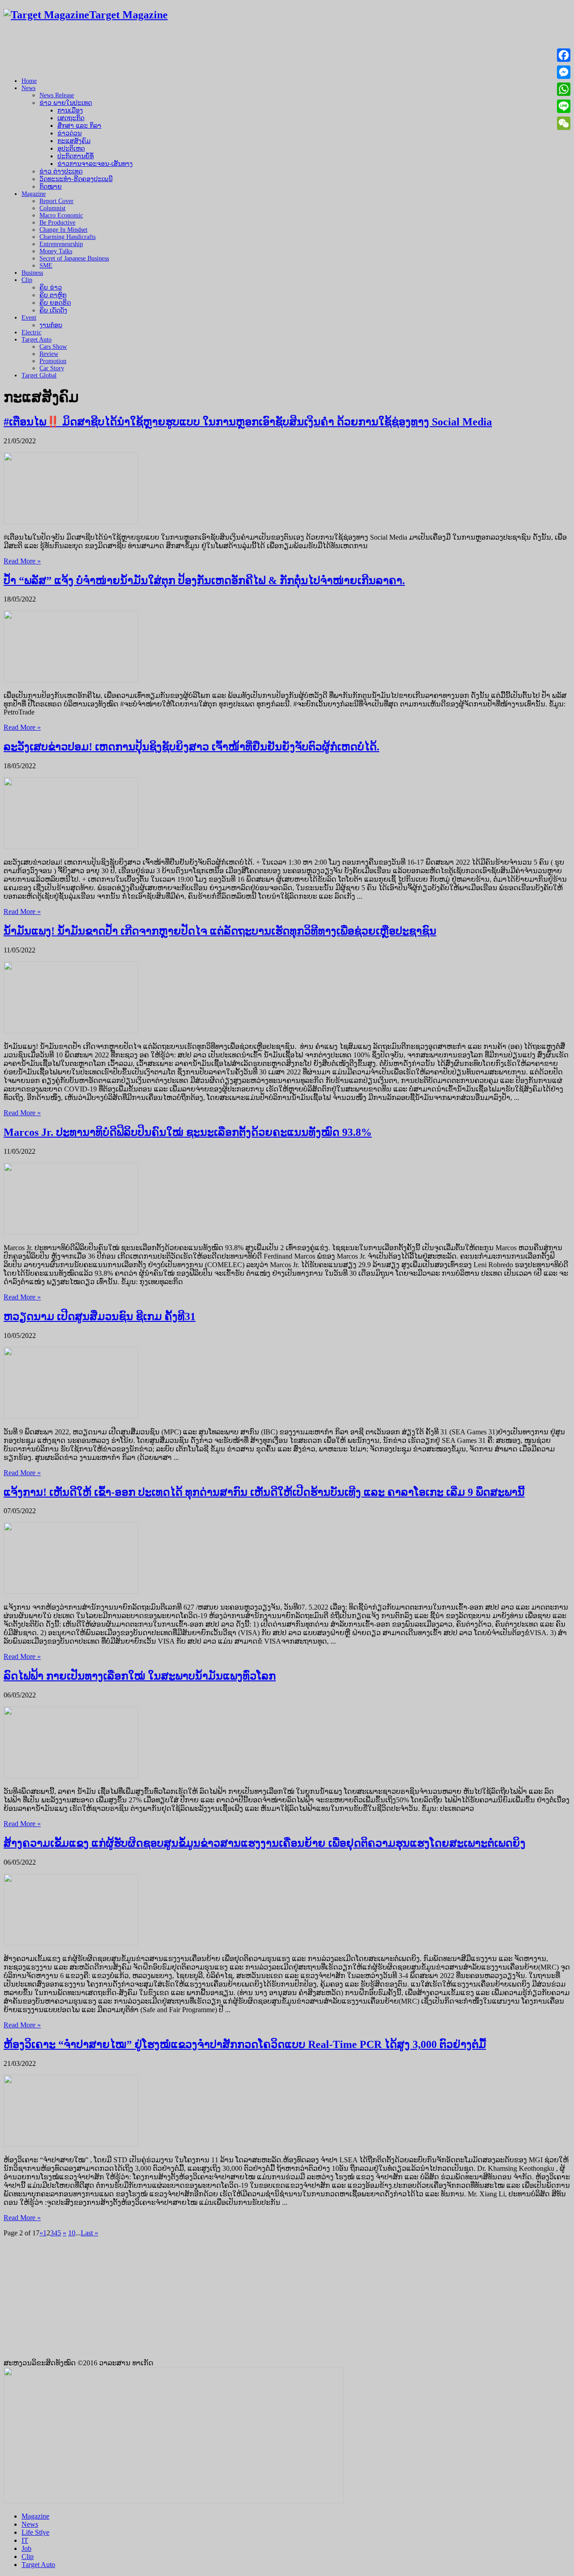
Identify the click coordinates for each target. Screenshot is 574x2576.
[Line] (564, 106)
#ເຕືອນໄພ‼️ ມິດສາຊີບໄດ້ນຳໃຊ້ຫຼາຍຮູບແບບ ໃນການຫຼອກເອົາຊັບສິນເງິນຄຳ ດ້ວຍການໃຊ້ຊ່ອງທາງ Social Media (248, 422)
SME (46, 266)
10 (72, 2233)
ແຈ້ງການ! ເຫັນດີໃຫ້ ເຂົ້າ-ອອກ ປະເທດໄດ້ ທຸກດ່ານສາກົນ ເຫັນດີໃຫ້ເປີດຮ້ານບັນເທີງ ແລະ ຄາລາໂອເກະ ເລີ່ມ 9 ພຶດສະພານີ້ (264, 1492)
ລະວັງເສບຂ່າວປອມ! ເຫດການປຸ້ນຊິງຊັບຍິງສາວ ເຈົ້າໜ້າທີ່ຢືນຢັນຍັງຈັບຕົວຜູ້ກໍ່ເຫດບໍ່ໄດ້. (191, 747)
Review (49, 354)
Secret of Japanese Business (74, 258)
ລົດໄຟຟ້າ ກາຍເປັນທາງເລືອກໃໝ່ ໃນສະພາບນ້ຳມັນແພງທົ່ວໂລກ (140, 1676)
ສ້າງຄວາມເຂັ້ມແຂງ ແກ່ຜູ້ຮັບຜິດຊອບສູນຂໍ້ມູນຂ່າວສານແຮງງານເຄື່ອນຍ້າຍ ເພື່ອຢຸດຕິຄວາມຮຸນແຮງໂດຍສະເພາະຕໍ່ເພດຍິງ (265, 1843)
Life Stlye (35, 2532)
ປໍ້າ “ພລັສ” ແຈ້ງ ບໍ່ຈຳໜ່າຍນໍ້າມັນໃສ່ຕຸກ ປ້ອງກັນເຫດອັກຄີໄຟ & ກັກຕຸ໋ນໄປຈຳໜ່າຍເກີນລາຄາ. (204, 580)
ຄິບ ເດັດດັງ (53, 310)
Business (32, 273)
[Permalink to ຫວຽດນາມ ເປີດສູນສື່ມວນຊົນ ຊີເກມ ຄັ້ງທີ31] (71, 1416)
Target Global (39, 375)
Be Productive (57, 223)
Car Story (52, 368)
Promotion (53, 361)
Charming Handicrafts (67, 237)
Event (29, 318)
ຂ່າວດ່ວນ (70, 133)
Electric (31, 332)
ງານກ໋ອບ (51, 325)
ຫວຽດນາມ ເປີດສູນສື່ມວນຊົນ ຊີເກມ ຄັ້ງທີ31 (100, 1316)
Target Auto (37, 340)
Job (26, 2548)
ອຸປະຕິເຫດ (71, 149)
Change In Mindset (63, 230)
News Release (57, 95)
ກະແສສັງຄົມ (74, 141)
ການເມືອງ (70, 110)
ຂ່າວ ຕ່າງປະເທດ (61, 171)
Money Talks (56, 251)
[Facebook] (564, 55)
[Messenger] (564, 72)
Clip (27, 280)
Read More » (22, 561)
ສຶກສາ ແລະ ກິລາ (79, 126)
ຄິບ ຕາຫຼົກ (53, 295)
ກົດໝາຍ (51, 187)
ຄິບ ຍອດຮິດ (55, 303)
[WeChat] (564, 123)
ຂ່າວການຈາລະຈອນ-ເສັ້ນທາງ (95, 164)
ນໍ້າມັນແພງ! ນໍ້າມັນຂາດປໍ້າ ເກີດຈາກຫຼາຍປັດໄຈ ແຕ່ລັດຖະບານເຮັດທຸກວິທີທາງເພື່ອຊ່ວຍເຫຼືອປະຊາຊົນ (220, 931)
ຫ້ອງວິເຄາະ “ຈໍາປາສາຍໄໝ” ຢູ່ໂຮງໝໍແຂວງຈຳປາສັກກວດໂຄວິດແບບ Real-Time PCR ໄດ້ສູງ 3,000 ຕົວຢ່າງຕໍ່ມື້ (245, 2044)
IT (25, 2540)
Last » (89, 2233)
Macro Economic (61, 215)
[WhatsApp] (564, 89)
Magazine (34, 194)
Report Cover (57, 201)
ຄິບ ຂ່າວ (51, 288)
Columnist (52, 208)
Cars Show (53, 347)
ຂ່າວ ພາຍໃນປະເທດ (66, 103)
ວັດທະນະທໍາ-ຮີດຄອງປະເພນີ (76, 179)
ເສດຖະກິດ (71, 118)
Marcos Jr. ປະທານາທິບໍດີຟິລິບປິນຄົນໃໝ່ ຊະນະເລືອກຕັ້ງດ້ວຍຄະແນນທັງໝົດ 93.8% (188, 1132)
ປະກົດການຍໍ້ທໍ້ (76, 156)
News (28, 88)
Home (29, 81)
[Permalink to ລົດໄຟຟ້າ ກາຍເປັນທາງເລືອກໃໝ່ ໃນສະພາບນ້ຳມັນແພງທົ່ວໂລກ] (71, 1776)
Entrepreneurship (61, 244)
